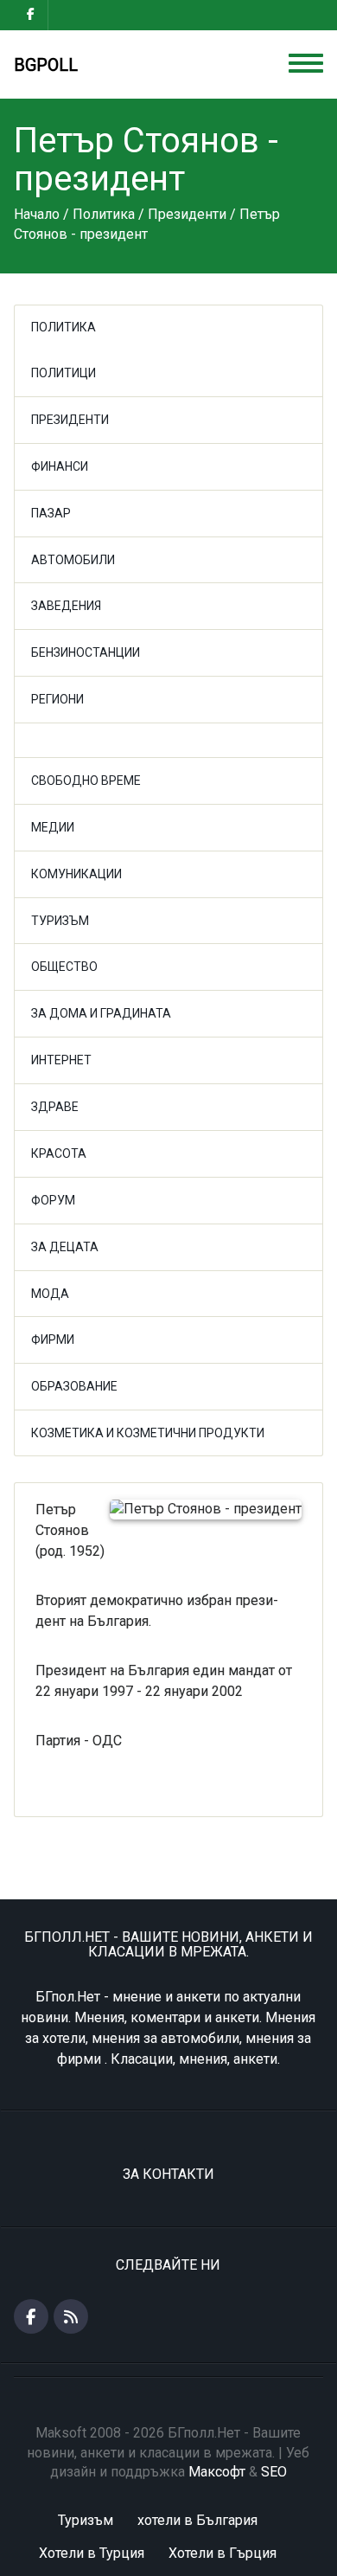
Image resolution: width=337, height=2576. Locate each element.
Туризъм (60, 921)
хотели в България (197, 2520)
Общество (64, 967)
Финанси (60, 466)
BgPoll (46, 65)
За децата (65, 1247)
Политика (64, 327)
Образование (74, 1386)
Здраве (55, 1107)
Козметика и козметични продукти (148, 1433)
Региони (57, 699)
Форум (53, 1200)
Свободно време (86, 781)
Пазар (51, 513)
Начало (37, 214)
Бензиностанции (86, 652)
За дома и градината (101, 1013)
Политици (64, 373)
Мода (50, 1294)
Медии (53, 827)
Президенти (70, 420)
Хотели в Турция (92, 2553)
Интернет (61, 1060)
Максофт (217, 2472)
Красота (59, 1153)
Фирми (53, 1339)
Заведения (66, 606)
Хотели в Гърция (223, 2553)
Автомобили (73, 560)
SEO (274, 2472)
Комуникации (76, 874)
